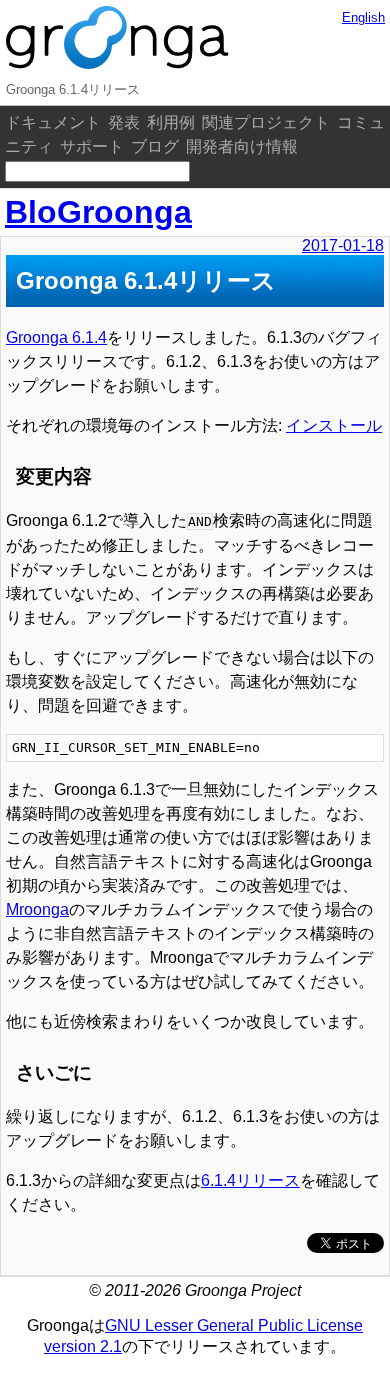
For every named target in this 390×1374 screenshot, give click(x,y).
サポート (92, 146)
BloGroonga (98, 212)
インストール (334, 425)
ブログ (155, 146)
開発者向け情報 (242, 146)
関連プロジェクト (266, 122)
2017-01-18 (343, 245)
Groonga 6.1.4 (56, 337)
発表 (124, 122)
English (363, 17)
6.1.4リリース (250, 1180)
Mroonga (37, 909)
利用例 (171, 122)
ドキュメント (53, 122)
